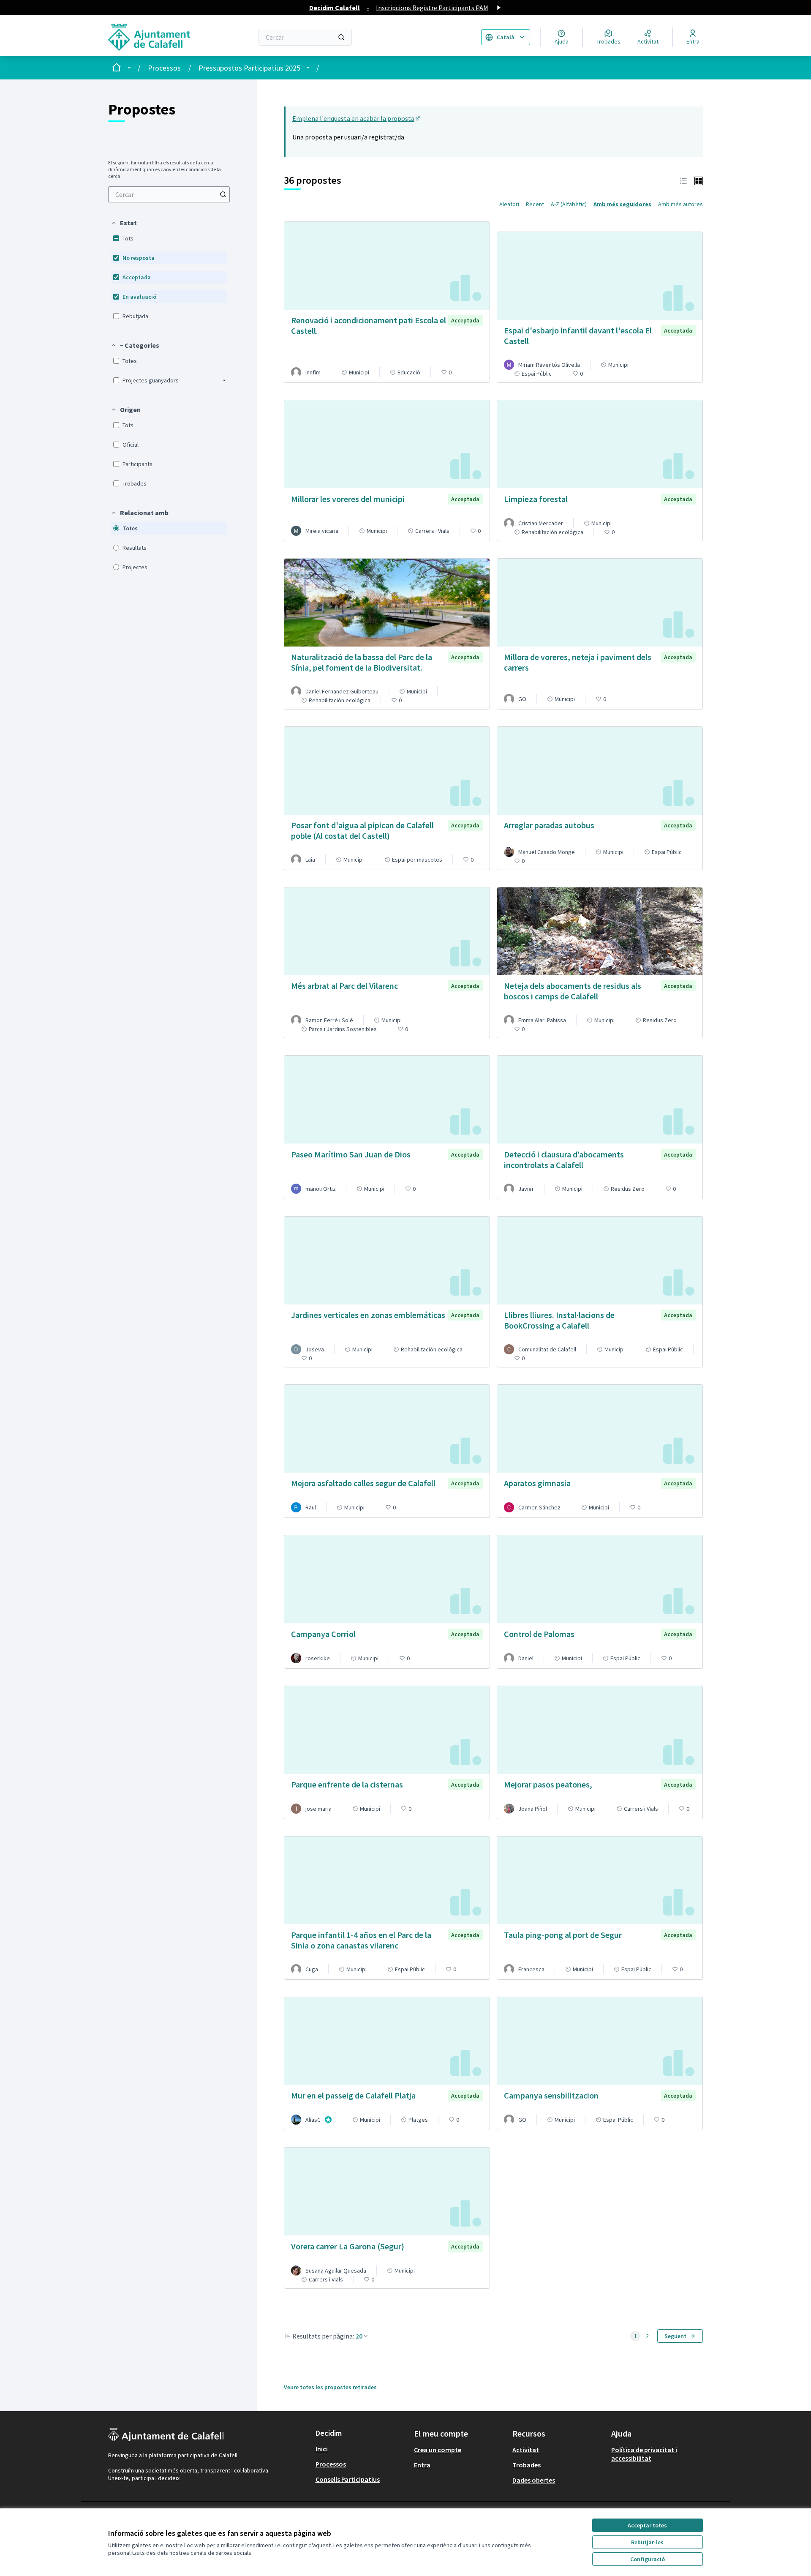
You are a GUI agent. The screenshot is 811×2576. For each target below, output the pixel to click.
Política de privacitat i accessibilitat (644, 2454)
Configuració (648, 2559)
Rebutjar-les (647, 2542)
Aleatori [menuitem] (509, 204)
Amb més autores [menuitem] (680, 204)
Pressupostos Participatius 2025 (249, 68)
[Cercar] (341, 37)
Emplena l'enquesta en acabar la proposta (357, 118)
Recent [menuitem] (535, 204)
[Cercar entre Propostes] (223, 194)
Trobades (527, 2465)
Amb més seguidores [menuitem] (622, 204)
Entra (422, 2465)
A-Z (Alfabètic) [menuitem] (569, 204)
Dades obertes (534, 2480)
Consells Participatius (348, 2479)
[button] (124, 223)
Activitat (526, 2450)
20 (359, 2336)
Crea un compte (438, 2450)
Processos (164, 68)
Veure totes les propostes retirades (330, 2387)
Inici (322, 2449)
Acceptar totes (647, 2525)
